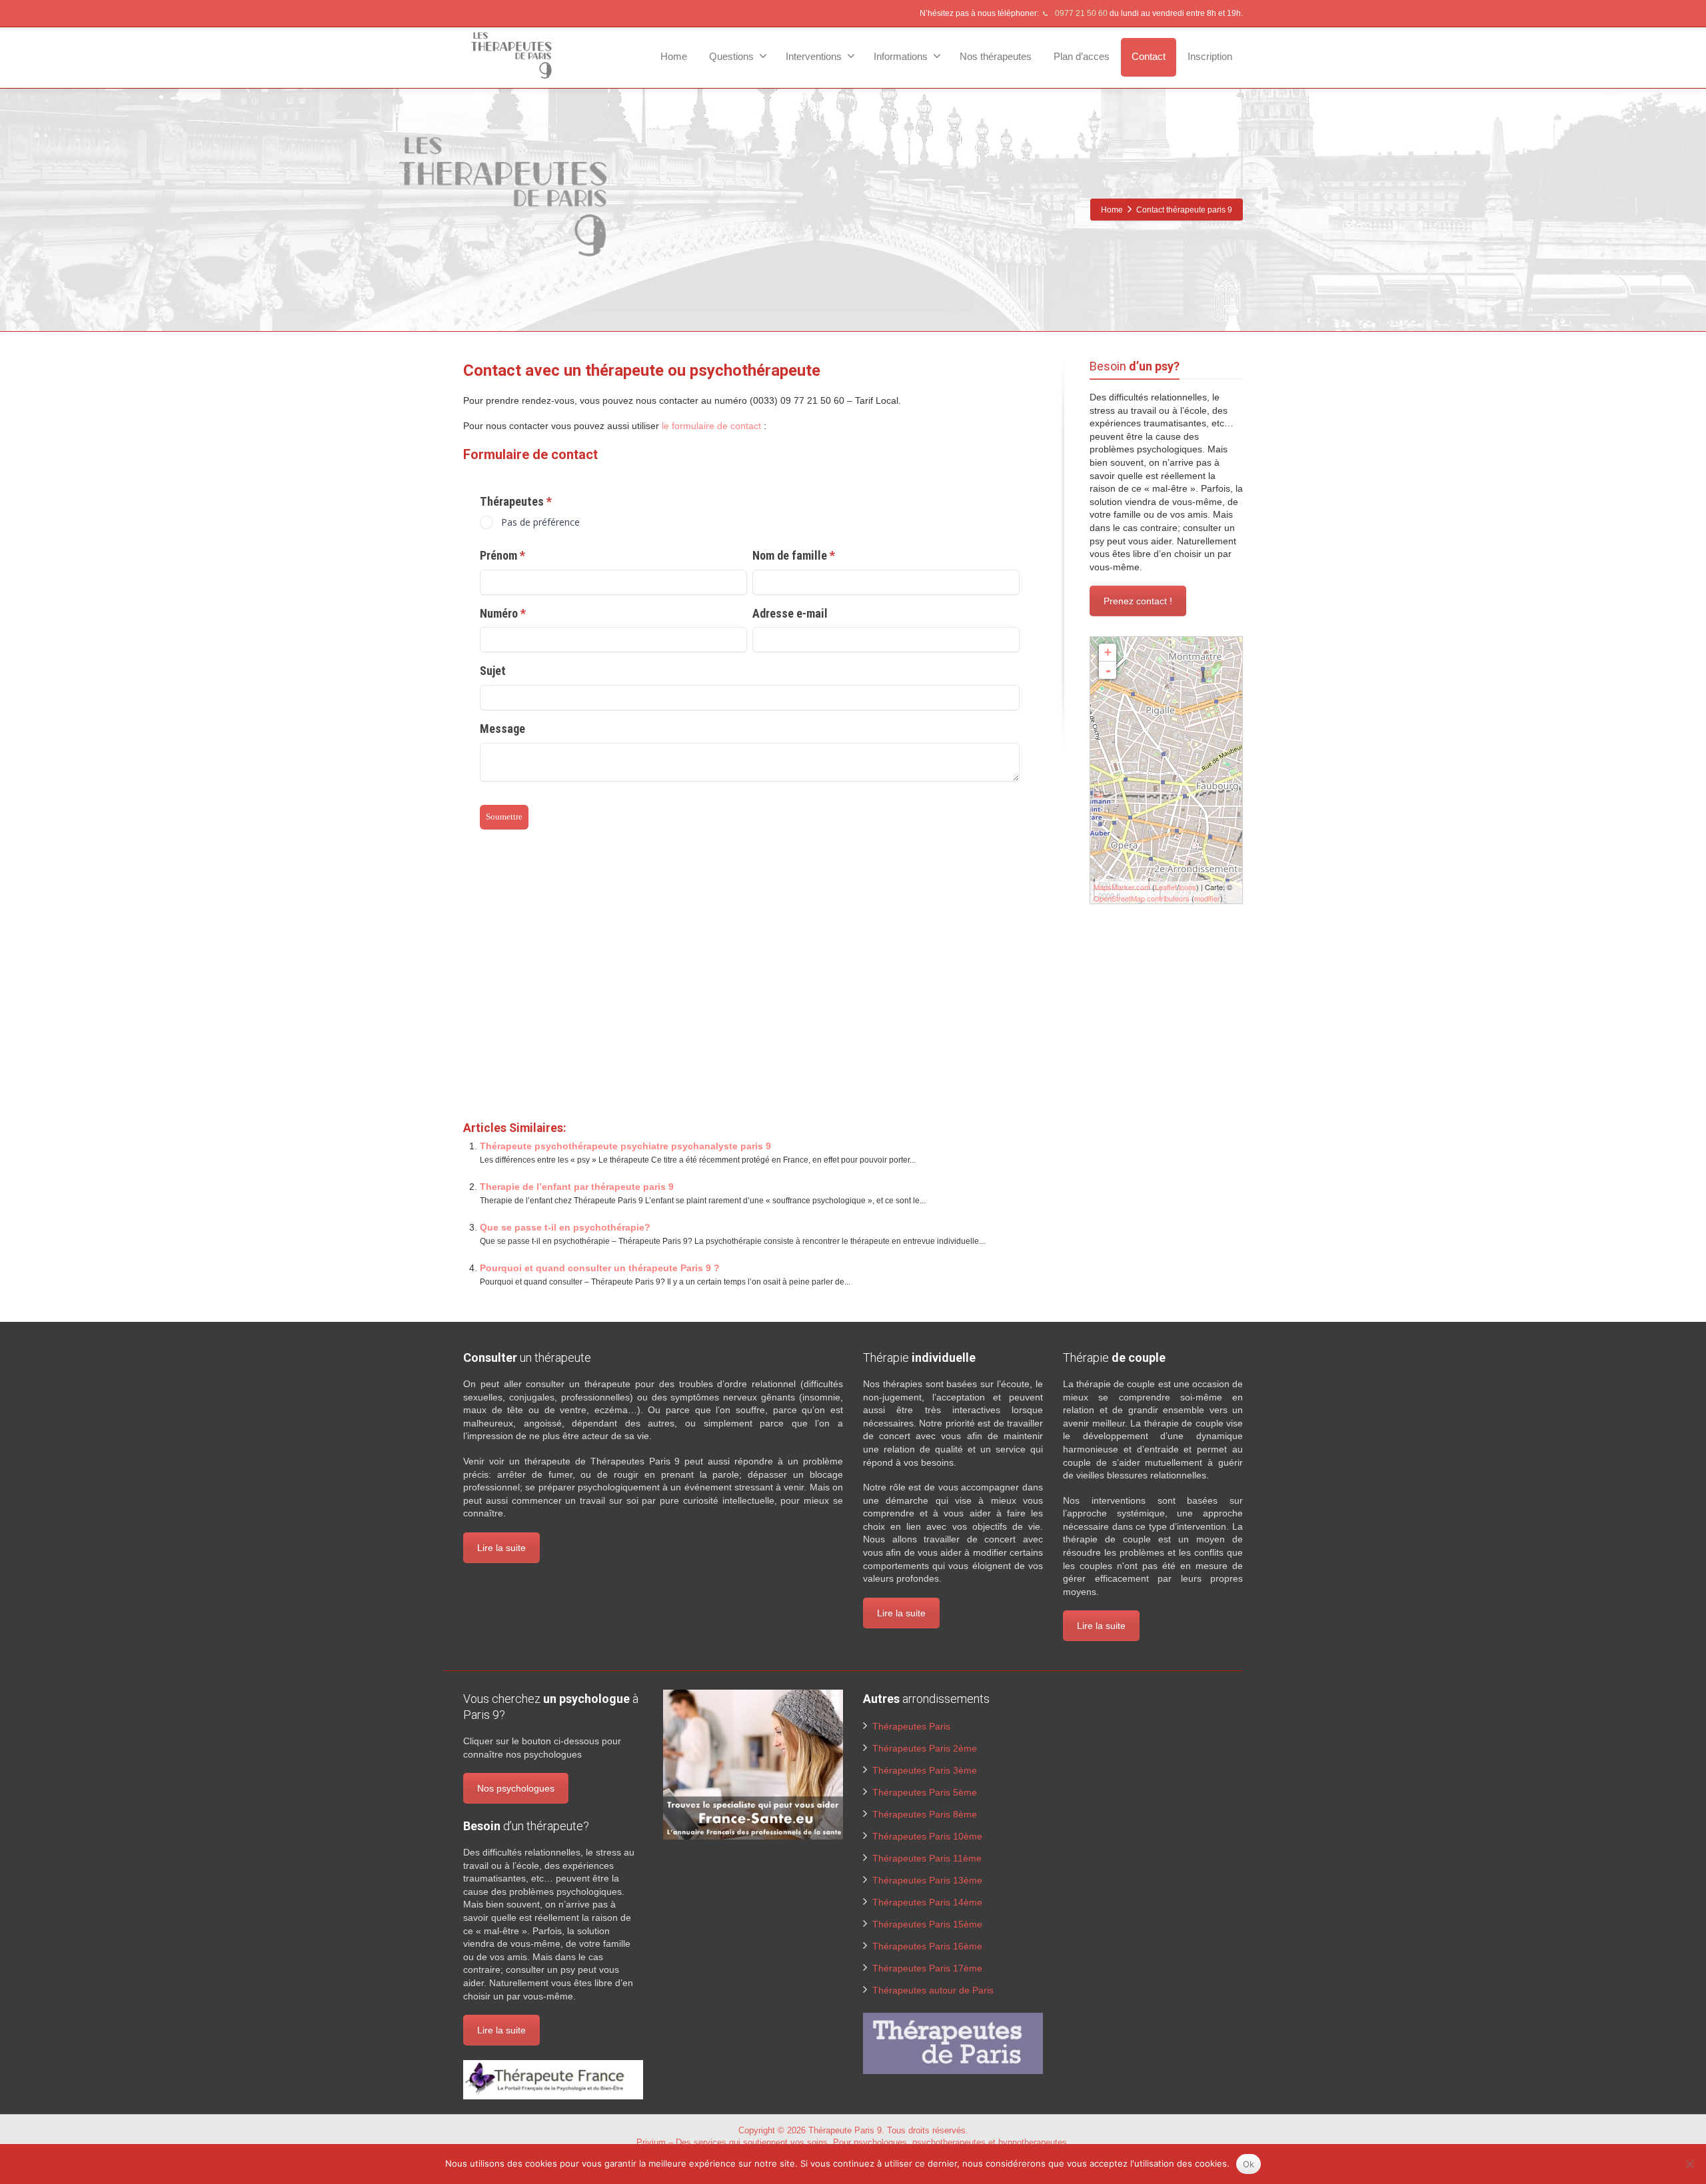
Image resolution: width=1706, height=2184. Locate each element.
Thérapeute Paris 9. (848, 2130)
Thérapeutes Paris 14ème (927, 1902)
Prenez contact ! (1138, 601)
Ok (1249, 2164)
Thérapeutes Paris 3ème (925, 1770)
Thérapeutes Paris (911, 1726)
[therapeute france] (553, 2079)
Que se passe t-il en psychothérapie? (565, 1227)
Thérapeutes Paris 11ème (927, 1858)
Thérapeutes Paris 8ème (925, 1814)
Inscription (1210, 56)
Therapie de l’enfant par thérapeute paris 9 (577, 1187)
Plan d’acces (1082, 56)
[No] (1689, 2164)
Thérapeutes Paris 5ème (925, 1792)
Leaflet (1166, 887)
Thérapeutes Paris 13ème (927, 1880)
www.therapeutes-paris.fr (518, 990)
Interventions (814, 56)
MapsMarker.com (1122, 887)
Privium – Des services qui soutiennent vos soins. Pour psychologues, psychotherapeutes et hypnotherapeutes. (853, 2142)
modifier (1207, 898)
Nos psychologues (516, 1788)
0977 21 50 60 (1080, 13)
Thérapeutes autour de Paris (933, 1990)
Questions (731, 56)
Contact (1149, 56)
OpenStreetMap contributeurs (1142, 898)
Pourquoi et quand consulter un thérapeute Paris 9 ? (600, 1268)
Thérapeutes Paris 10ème (927, 1836)
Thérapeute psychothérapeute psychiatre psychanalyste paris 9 (625, 1146)
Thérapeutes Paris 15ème (927, 1924)
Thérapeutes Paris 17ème (927, 1968)
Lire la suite (501, 1548)
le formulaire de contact (711, 426)
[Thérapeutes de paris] (953, 2043)
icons (1188, 887)
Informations (901, 56)
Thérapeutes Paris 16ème (927, 1946)
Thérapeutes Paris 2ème (925, 1748)
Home (674, 56)
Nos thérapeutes (996, 56)
